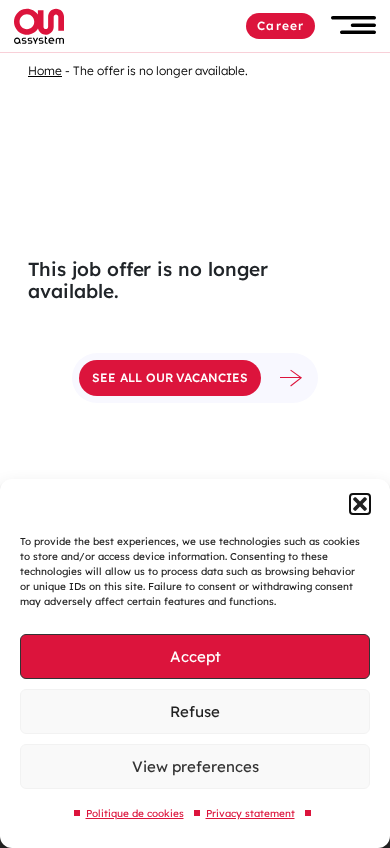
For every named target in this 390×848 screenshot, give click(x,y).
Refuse (195, 711)
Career (280, 25)
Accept (195, 656)
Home (45, 70)
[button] (360, 504)
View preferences (195, 766)
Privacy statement (250, 813)
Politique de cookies (135, 813)
